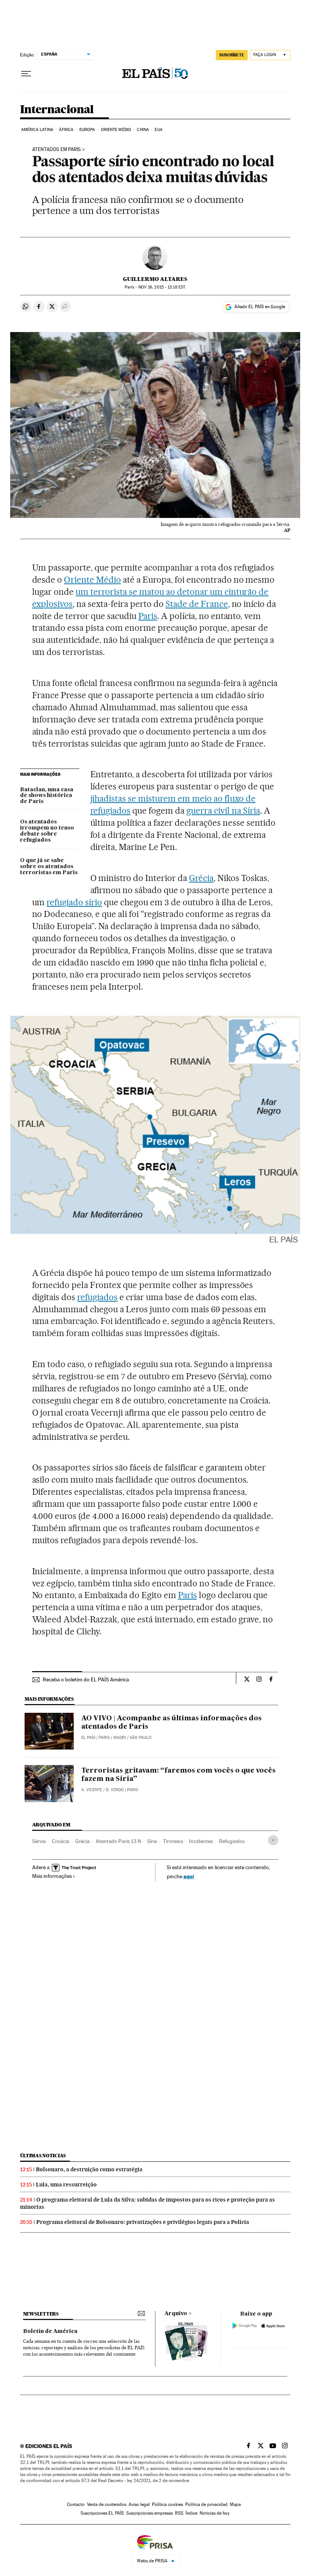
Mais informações (52, 1876)
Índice (191, 2513)
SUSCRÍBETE (232, 55)
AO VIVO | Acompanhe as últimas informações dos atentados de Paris (171, 1723)
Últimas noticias (43, 2156)
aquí (189, 1876)
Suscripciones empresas (150, 2513)
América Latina (37, 130)
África (66, 130)
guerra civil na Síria (223, 811)
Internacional (57, 110)
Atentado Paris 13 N (118, 1841)
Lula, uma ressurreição (66, 2185)
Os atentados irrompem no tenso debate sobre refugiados (47, 831)
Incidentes (201, 1841)
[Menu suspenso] (26, 74)
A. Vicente (92, 1790)
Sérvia (39, 1841)
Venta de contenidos (107, 2504)
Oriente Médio (116, 130)
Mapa (235, 2504)
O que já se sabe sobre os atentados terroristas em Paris (49, 867)
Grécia (201, 878)
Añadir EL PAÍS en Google (260, 307)
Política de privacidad (206, 2504)
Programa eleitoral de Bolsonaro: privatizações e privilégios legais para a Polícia (143, 2222)
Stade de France (197, 604)
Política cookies (167, 2504)
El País (88, 1738)
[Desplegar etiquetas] (273, 1840)
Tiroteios (173, 1841)
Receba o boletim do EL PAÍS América (86, 1679)
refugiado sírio (74, 902)
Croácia (60, 1841)
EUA (158, 130)
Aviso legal (139, 2504)
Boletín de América (50, 2331)
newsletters (41, 2314)
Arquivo (176, 2314)
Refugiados (232, 1841)
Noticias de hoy (215, 2513)
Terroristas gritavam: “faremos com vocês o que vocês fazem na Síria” (178, 1775)
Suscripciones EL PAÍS (102, 2513)
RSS (179, 2513)
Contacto (76, 2504)
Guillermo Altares (155, 279)
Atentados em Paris (57, 150)
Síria (152, 1841)
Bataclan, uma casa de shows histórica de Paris (47, 796)
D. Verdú (115, 1790)
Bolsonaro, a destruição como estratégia (89, 2169)
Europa (87, 130)
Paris (148, 616)
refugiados (97, 1297)
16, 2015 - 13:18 (162, 287)
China (143, 130)
